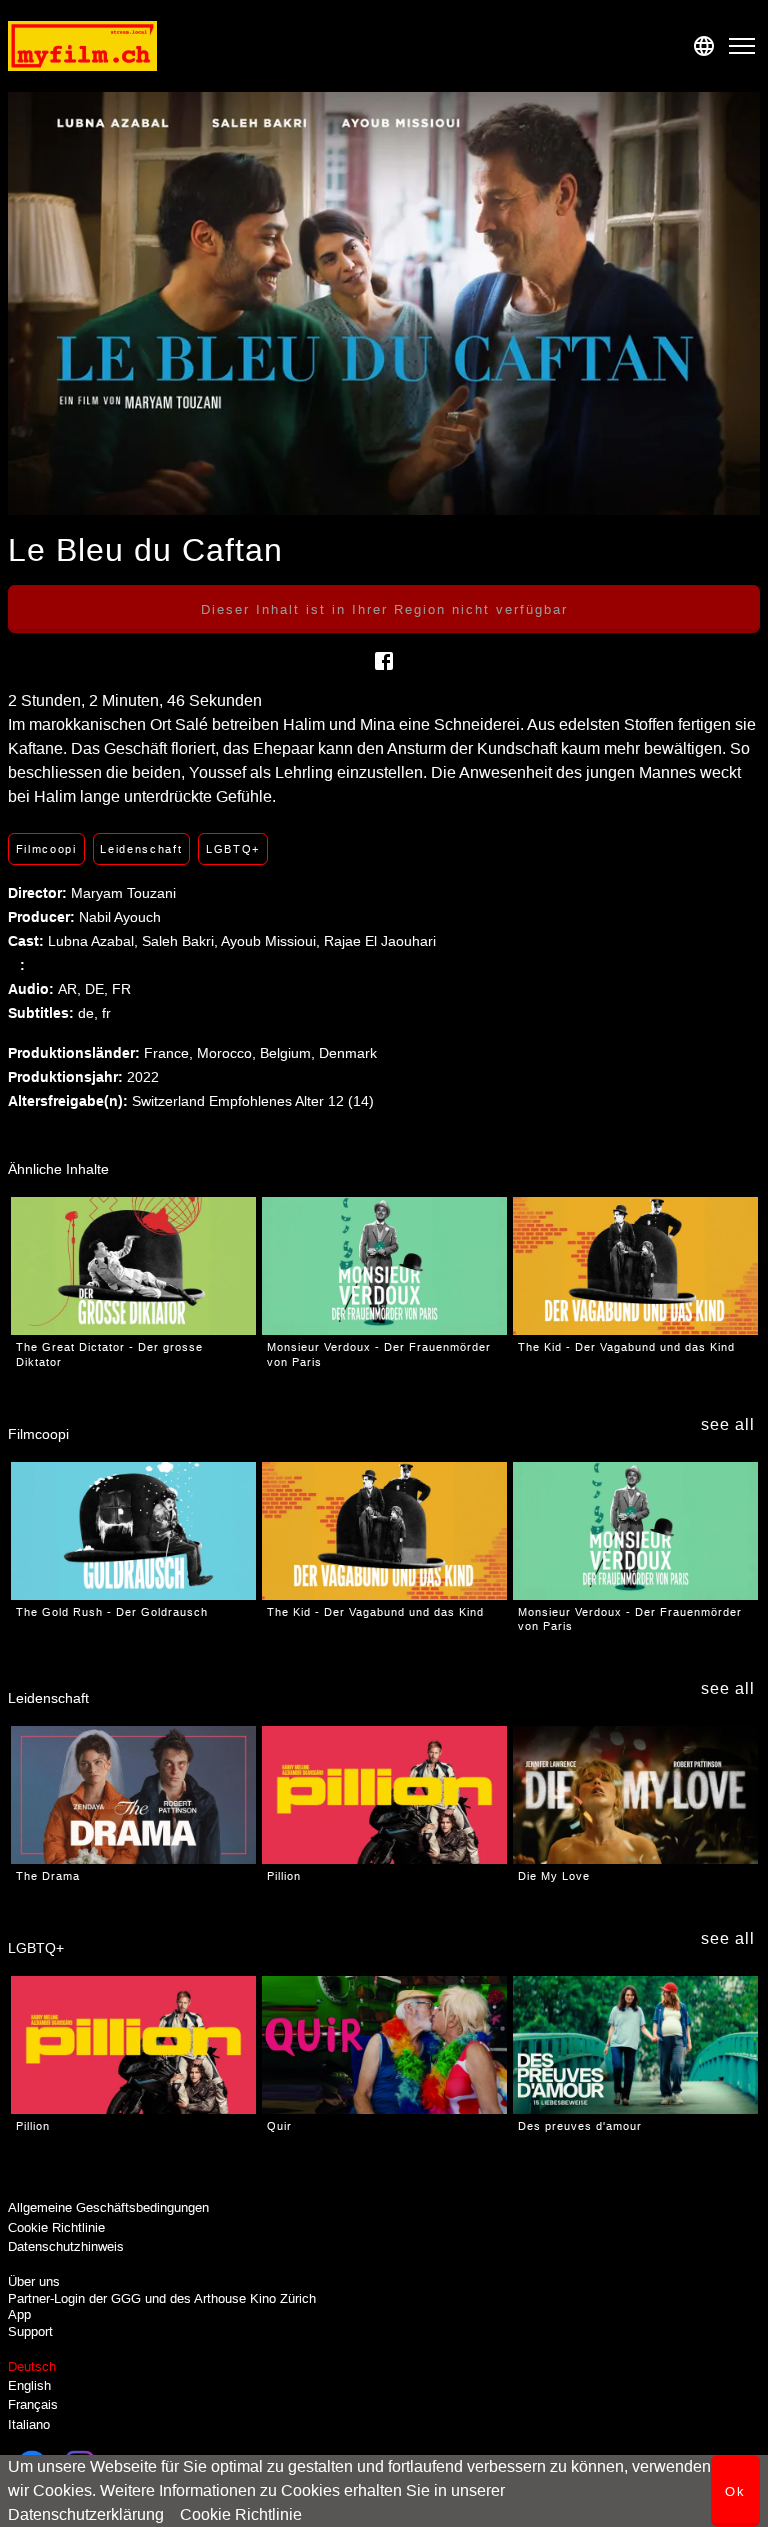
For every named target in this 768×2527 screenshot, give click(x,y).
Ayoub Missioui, (272, 941)
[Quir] (384, 2045)
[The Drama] (133, 1795)
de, (90, 1013)
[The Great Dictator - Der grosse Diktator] (133, 1266)
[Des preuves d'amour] (635, 2045)
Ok (735, 2491)
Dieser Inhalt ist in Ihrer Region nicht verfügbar (384, 609)
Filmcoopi (46, 849)
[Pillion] (384, 1795)
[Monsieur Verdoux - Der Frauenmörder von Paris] (384, 1266)
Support (30, 2331)
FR (121, 989)
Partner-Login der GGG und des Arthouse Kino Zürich (162, 2298)
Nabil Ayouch (120, 917)
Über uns (34, 2281)
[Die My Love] (635, 1795)
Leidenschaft (141, 849)
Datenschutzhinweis (66, 2246)
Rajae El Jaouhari (380, 941)
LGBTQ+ (233, 849)
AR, (71, 989)
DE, (98, 989)
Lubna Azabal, (95, 941)
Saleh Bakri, (181, 941)
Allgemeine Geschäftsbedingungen (108, 2207)
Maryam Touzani (123, 893)
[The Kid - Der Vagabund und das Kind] (635, 1266)
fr (106, 1013)
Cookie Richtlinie (241, 2514)
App (19, 2314)
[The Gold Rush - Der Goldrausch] (133, 1531)
